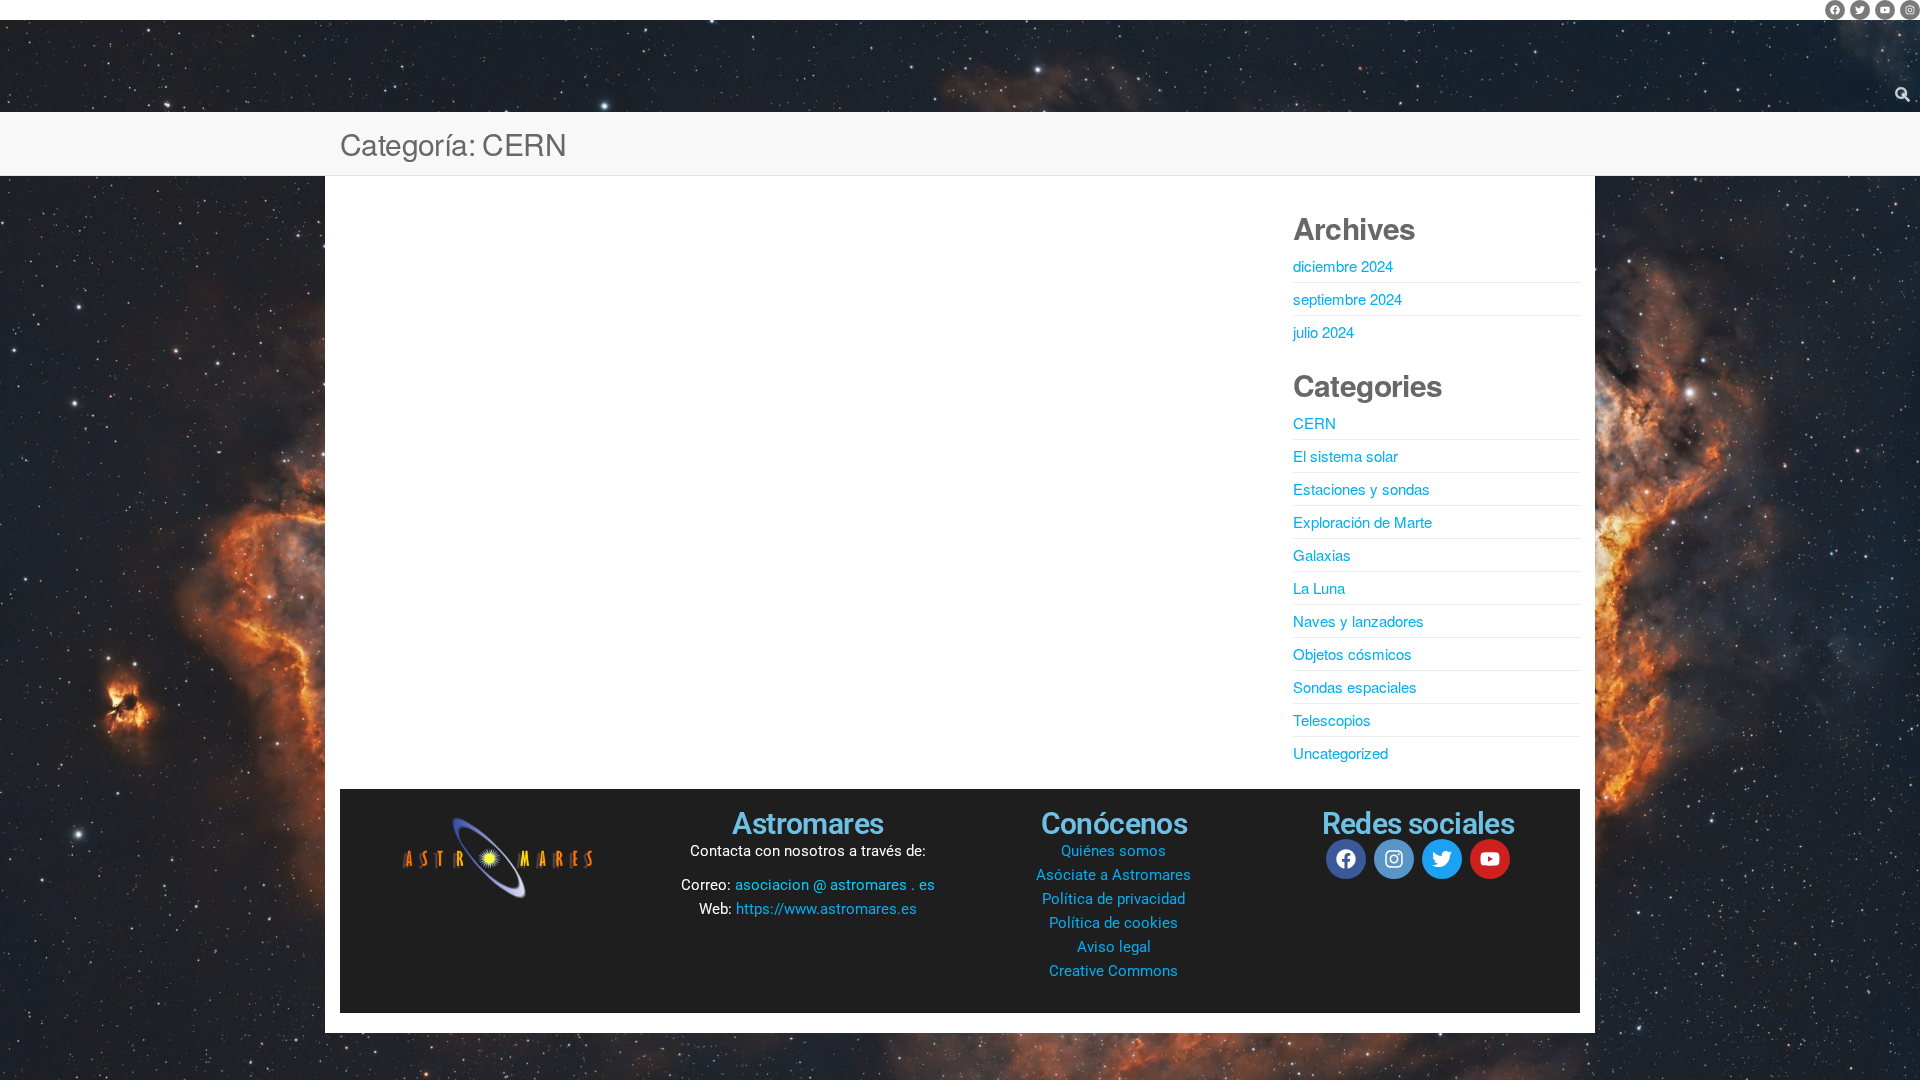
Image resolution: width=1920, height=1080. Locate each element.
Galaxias (1322, 554)
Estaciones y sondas (1361, 488)
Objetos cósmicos (1352, 653)
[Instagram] (1910, 10)
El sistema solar (1345, 455)
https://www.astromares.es (826, 909)
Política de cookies (1113, 923)
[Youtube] (1885, 10)
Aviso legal (1114, 947)
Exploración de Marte (1362, 521)
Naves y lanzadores (1358, 620)
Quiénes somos (1113, 851)
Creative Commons (1113, 971)
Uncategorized (1340, 752)
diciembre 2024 (1343, 265)
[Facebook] (1835, 10)
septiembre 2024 (1347, 298)
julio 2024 (1323, 331)
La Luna (1319, 587)
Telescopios (1332, 719)
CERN (1314, 422)
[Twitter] (1860, 10)
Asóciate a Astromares (1113, 875)
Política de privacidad (1113, 899)
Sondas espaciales (1355, 686)
